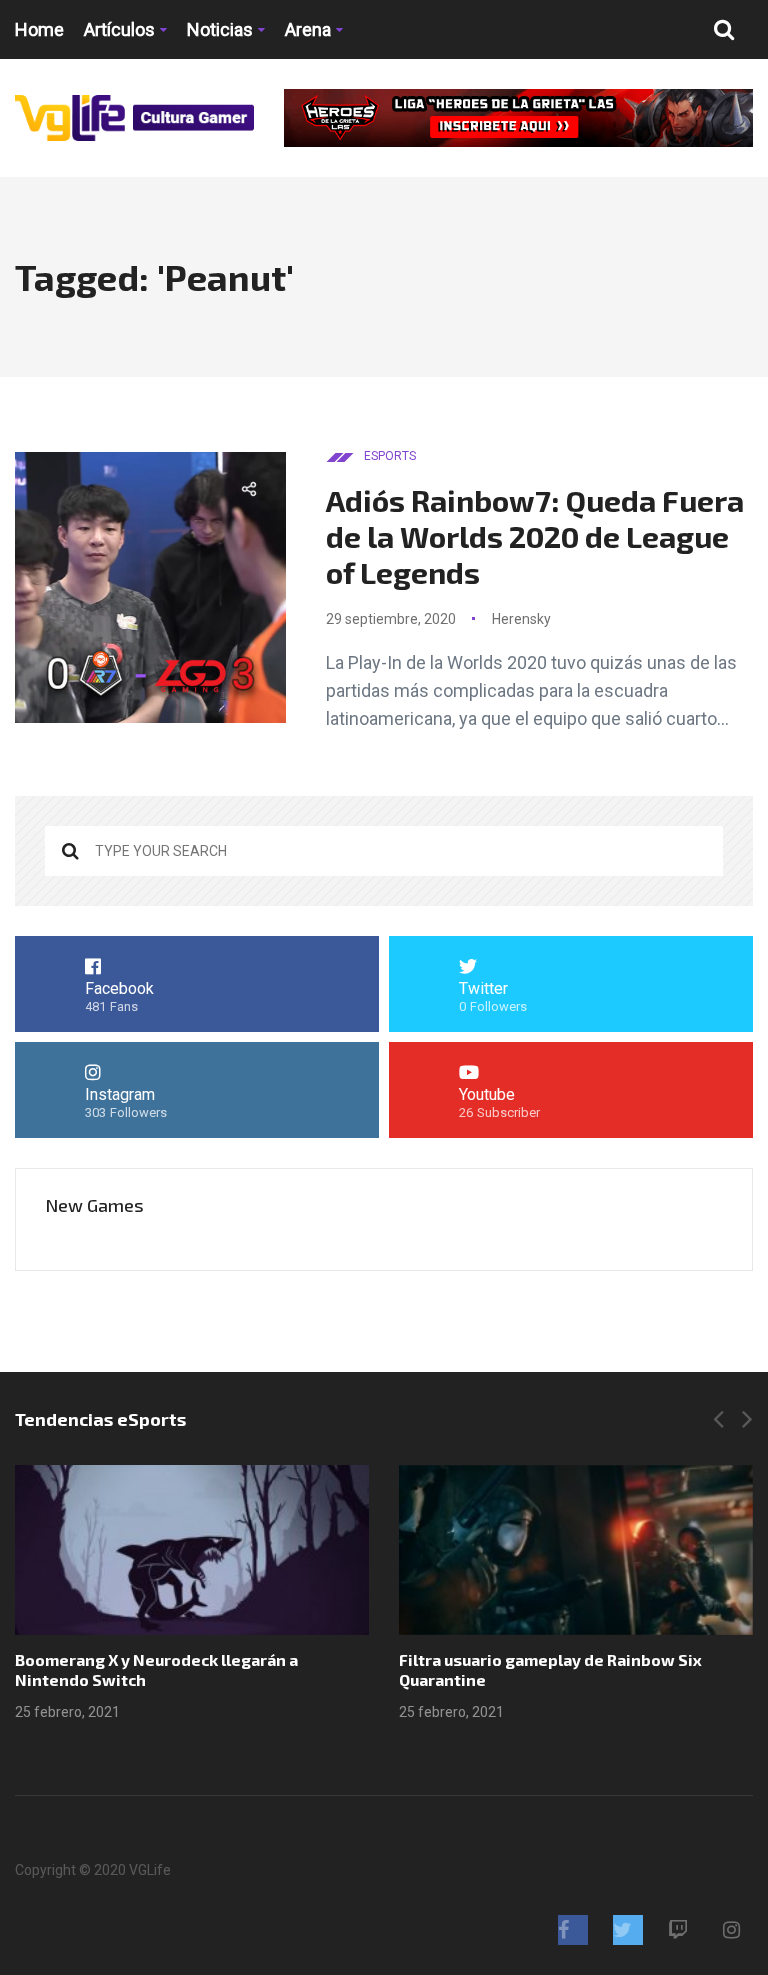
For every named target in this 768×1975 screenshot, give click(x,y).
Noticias (220, 29)
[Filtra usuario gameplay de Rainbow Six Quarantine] (576, 1550)
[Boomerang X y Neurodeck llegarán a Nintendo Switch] (192, 1550)
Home (39, 29)
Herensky (521, 619)
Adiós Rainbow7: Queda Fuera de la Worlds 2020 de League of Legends (535, 536)
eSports (390, 456)
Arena (308, 29)
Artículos (119, 29)
